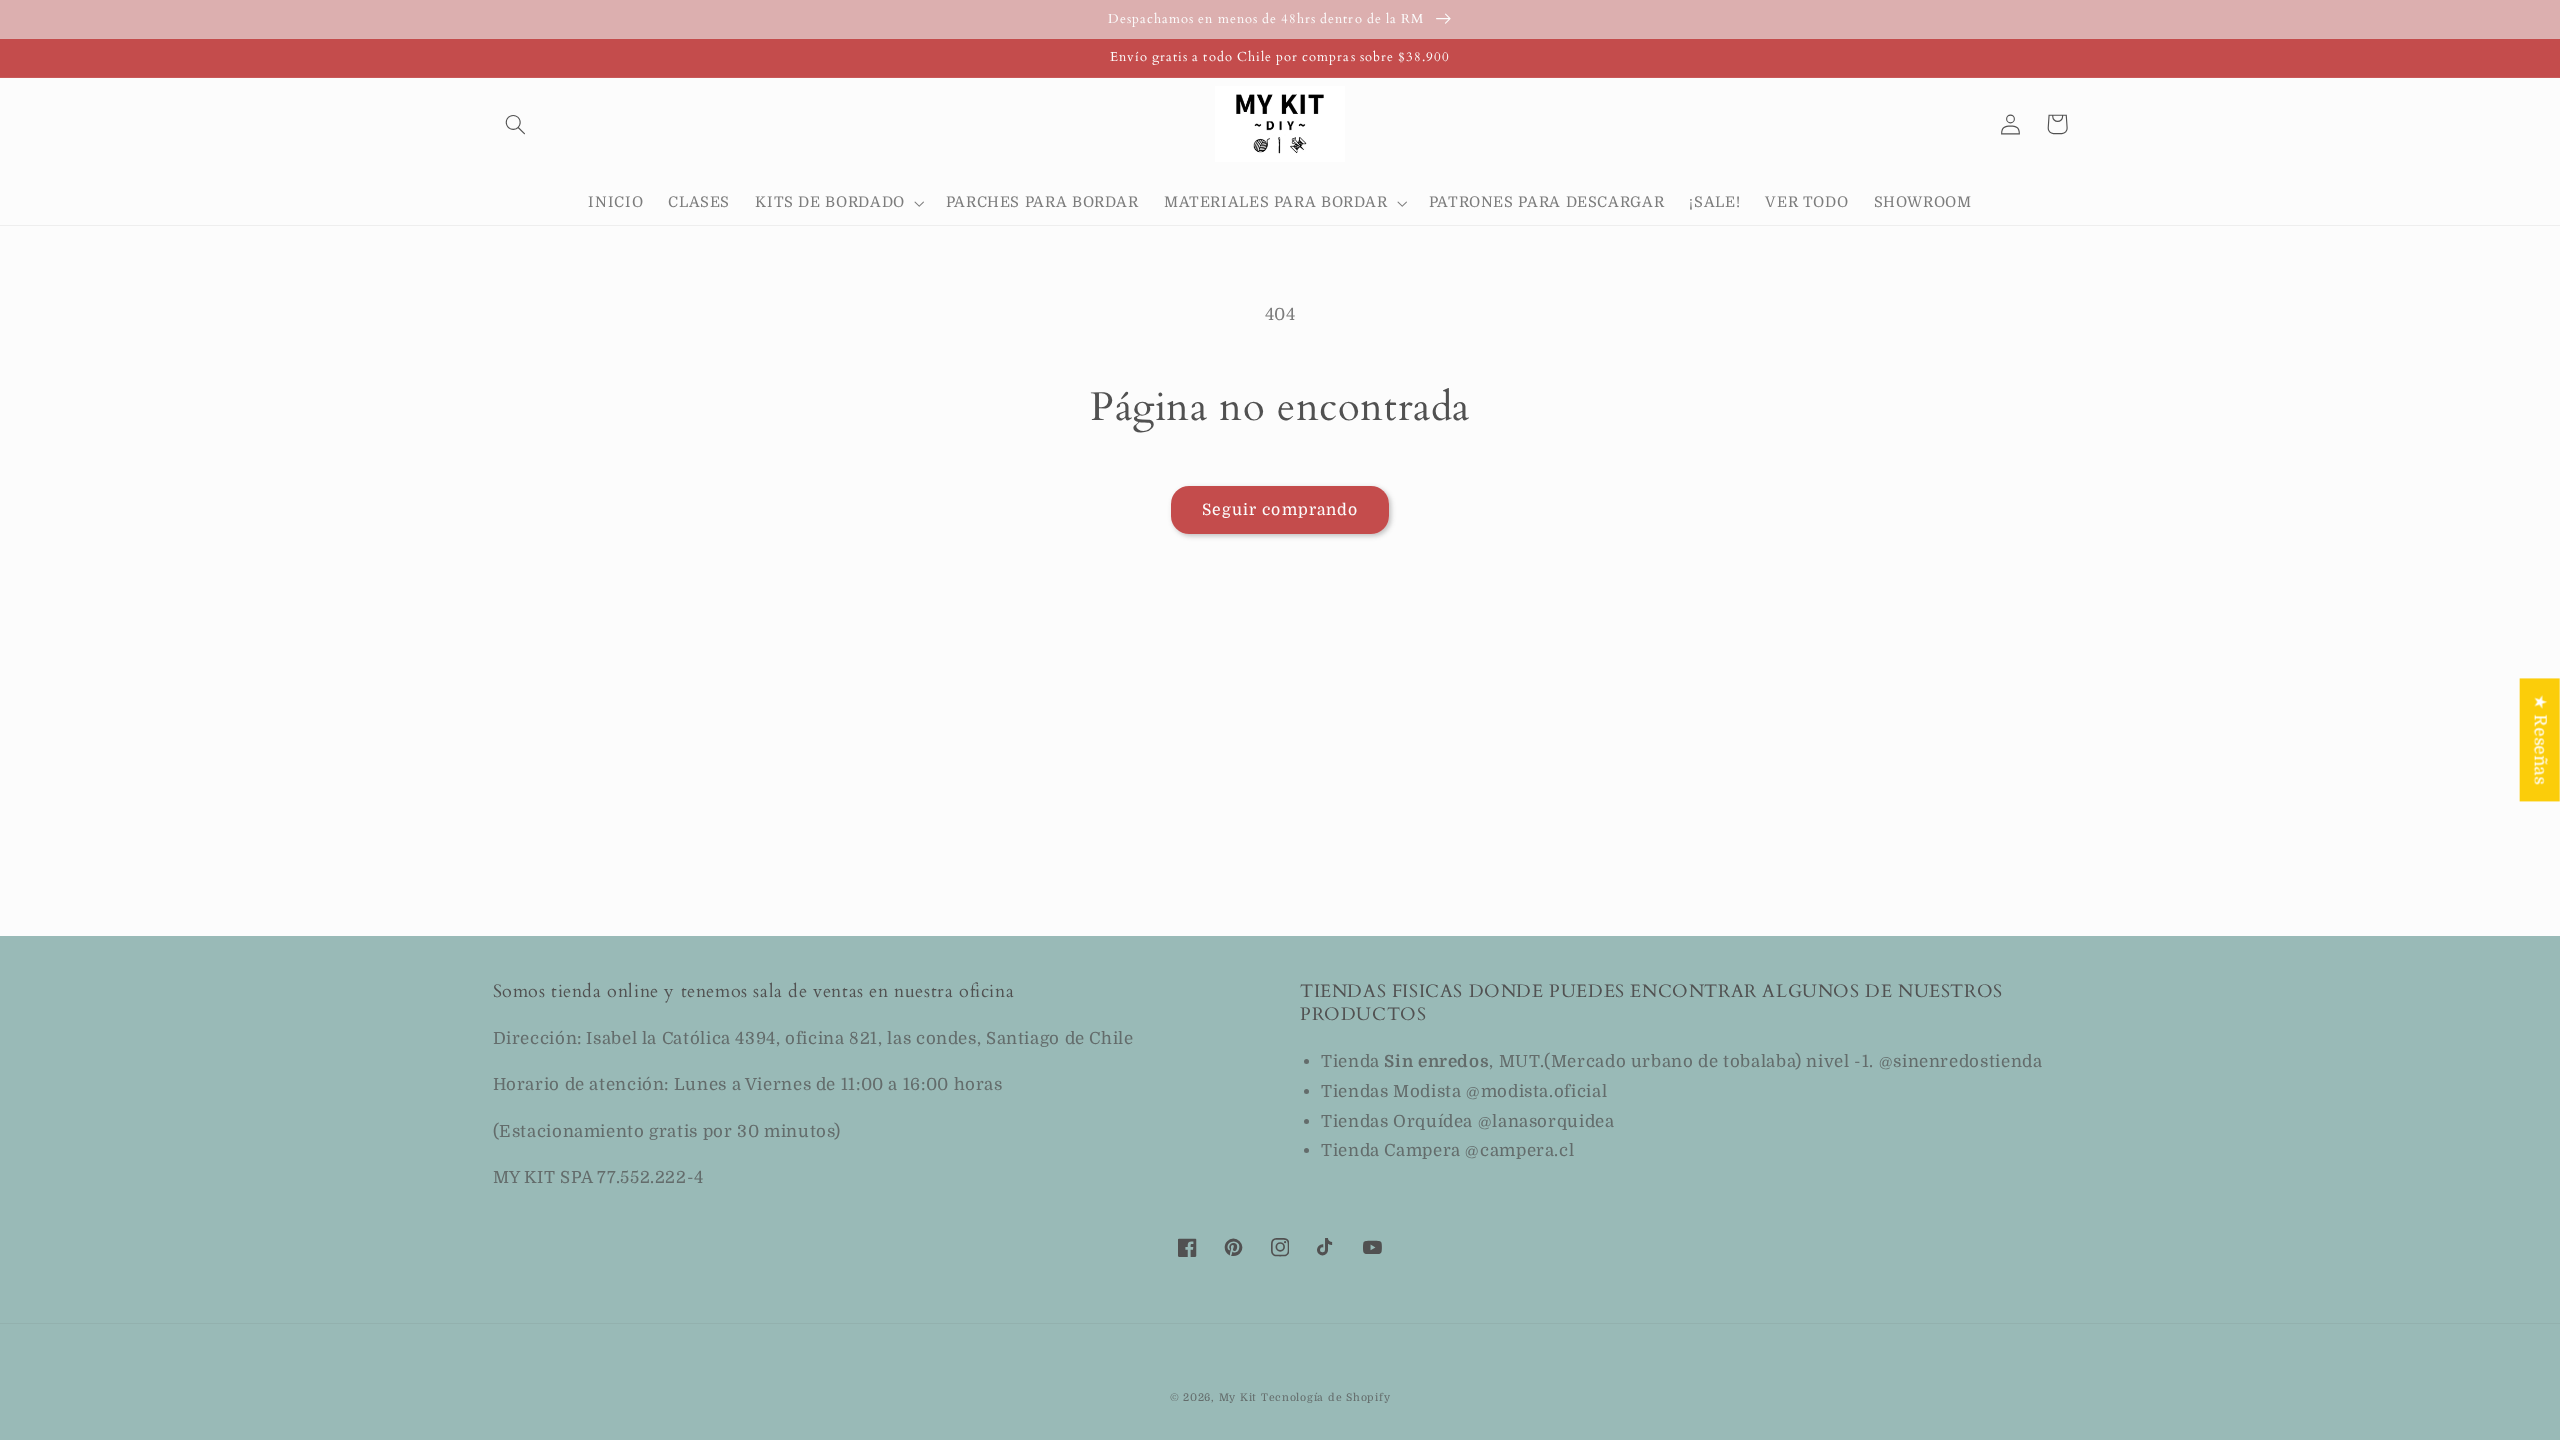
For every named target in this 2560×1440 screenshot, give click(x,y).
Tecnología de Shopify (1325, 1398)
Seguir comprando (1280, 510)
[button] (516, 124)
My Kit (1238, 1398)
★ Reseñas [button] (2540, 739)
